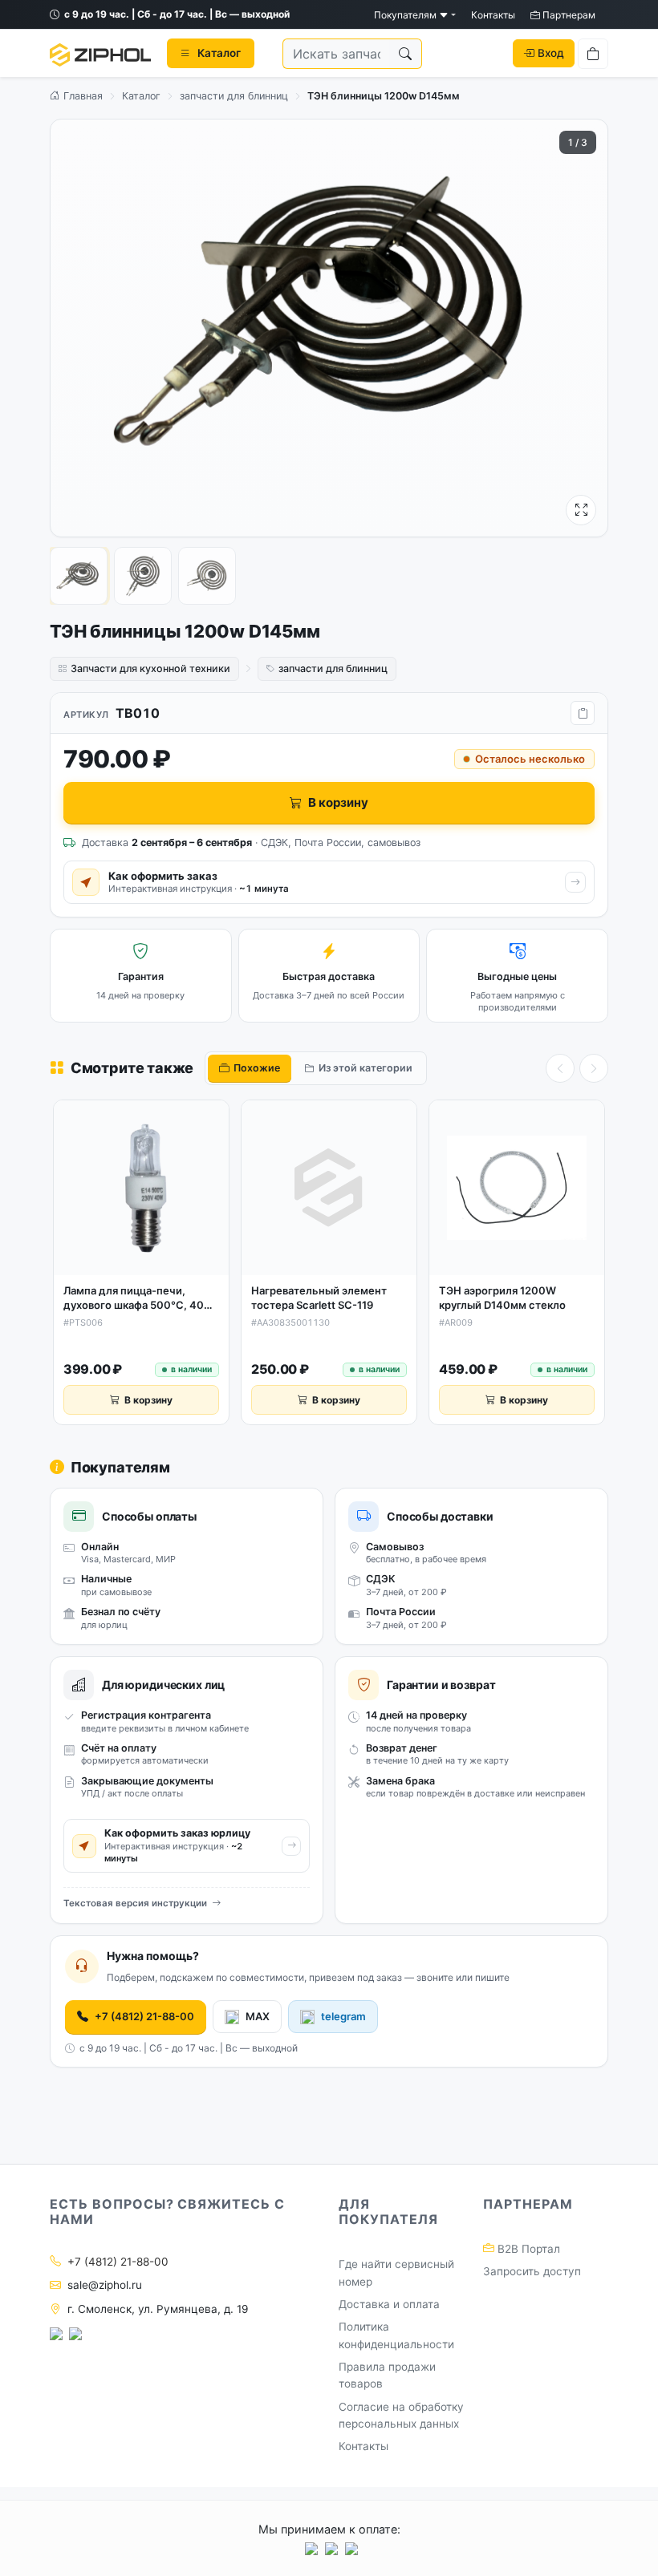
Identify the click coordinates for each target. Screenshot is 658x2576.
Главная (81, 96)
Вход (551, 53)
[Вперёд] (594, 1068)
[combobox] (336, 54)
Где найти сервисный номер (396, 2273)
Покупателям (406, 15)
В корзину (338, 802)
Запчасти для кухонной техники (150, 668)
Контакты (493, 15)
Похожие (257, 1068)
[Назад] (560, 1068)
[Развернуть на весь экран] (581, 510)
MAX (258, 2016)
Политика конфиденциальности (396, 2335)
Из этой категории (366, 1068)
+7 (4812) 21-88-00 (144, 2016)
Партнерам (568, 15)
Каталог (141, 96)
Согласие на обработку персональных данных (401, 2416)
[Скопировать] (583, 713)
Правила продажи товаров (387, 2376)
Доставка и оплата (389, 2304)
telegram (343, 2016)
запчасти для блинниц (234, 96)
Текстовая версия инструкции (135, 1903)
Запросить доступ (532, 2271)
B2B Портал (527, 2249)
